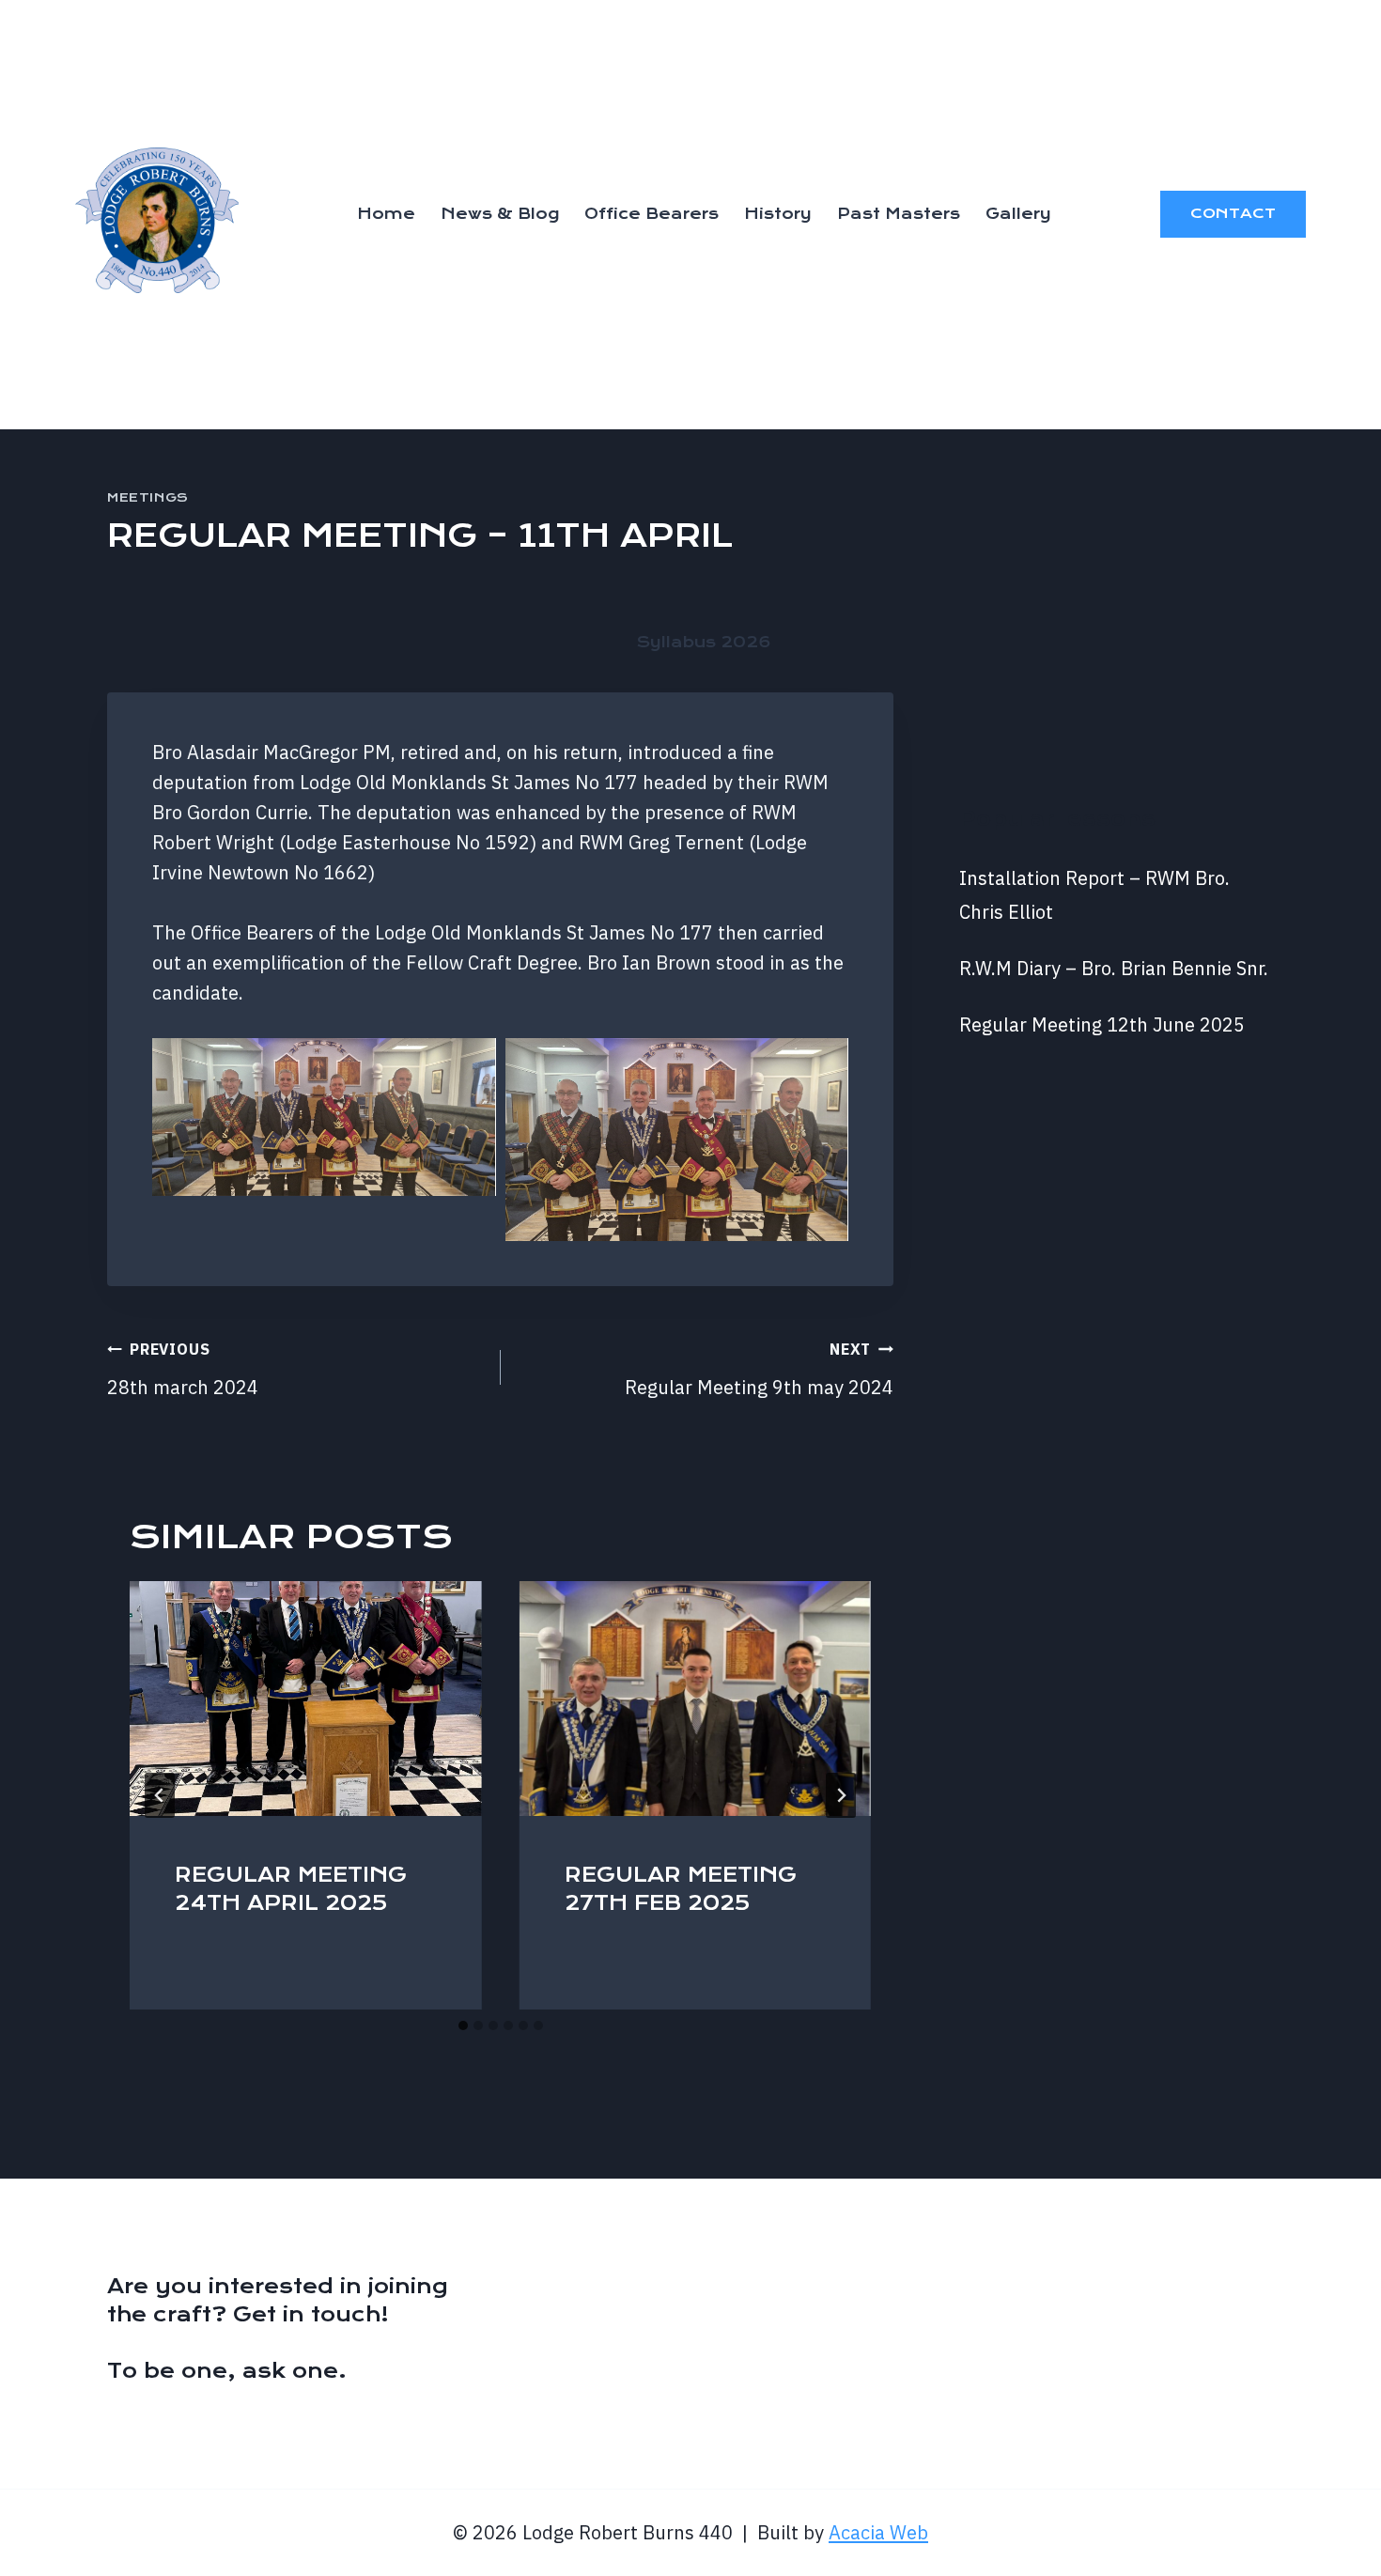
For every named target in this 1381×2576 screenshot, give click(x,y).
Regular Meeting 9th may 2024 (759, 1370)
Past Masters (899, 214)
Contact (1233, 213)
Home (386, 214)
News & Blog (500, 214)
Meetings (148, 497)
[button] (324, 1117)
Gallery (1018, 214)
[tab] (463, 2025)
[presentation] (306, 1699)
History (778, 214)
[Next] (841, 1795)
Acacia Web (878, 2532)
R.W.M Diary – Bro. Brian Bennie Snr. (1114, 968)
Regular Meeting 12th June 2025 (1102, 1024)
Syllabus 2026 (704, 642)
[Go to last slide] (160, 1795)
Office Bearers (652, 214)
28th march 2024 (183, 1370)
